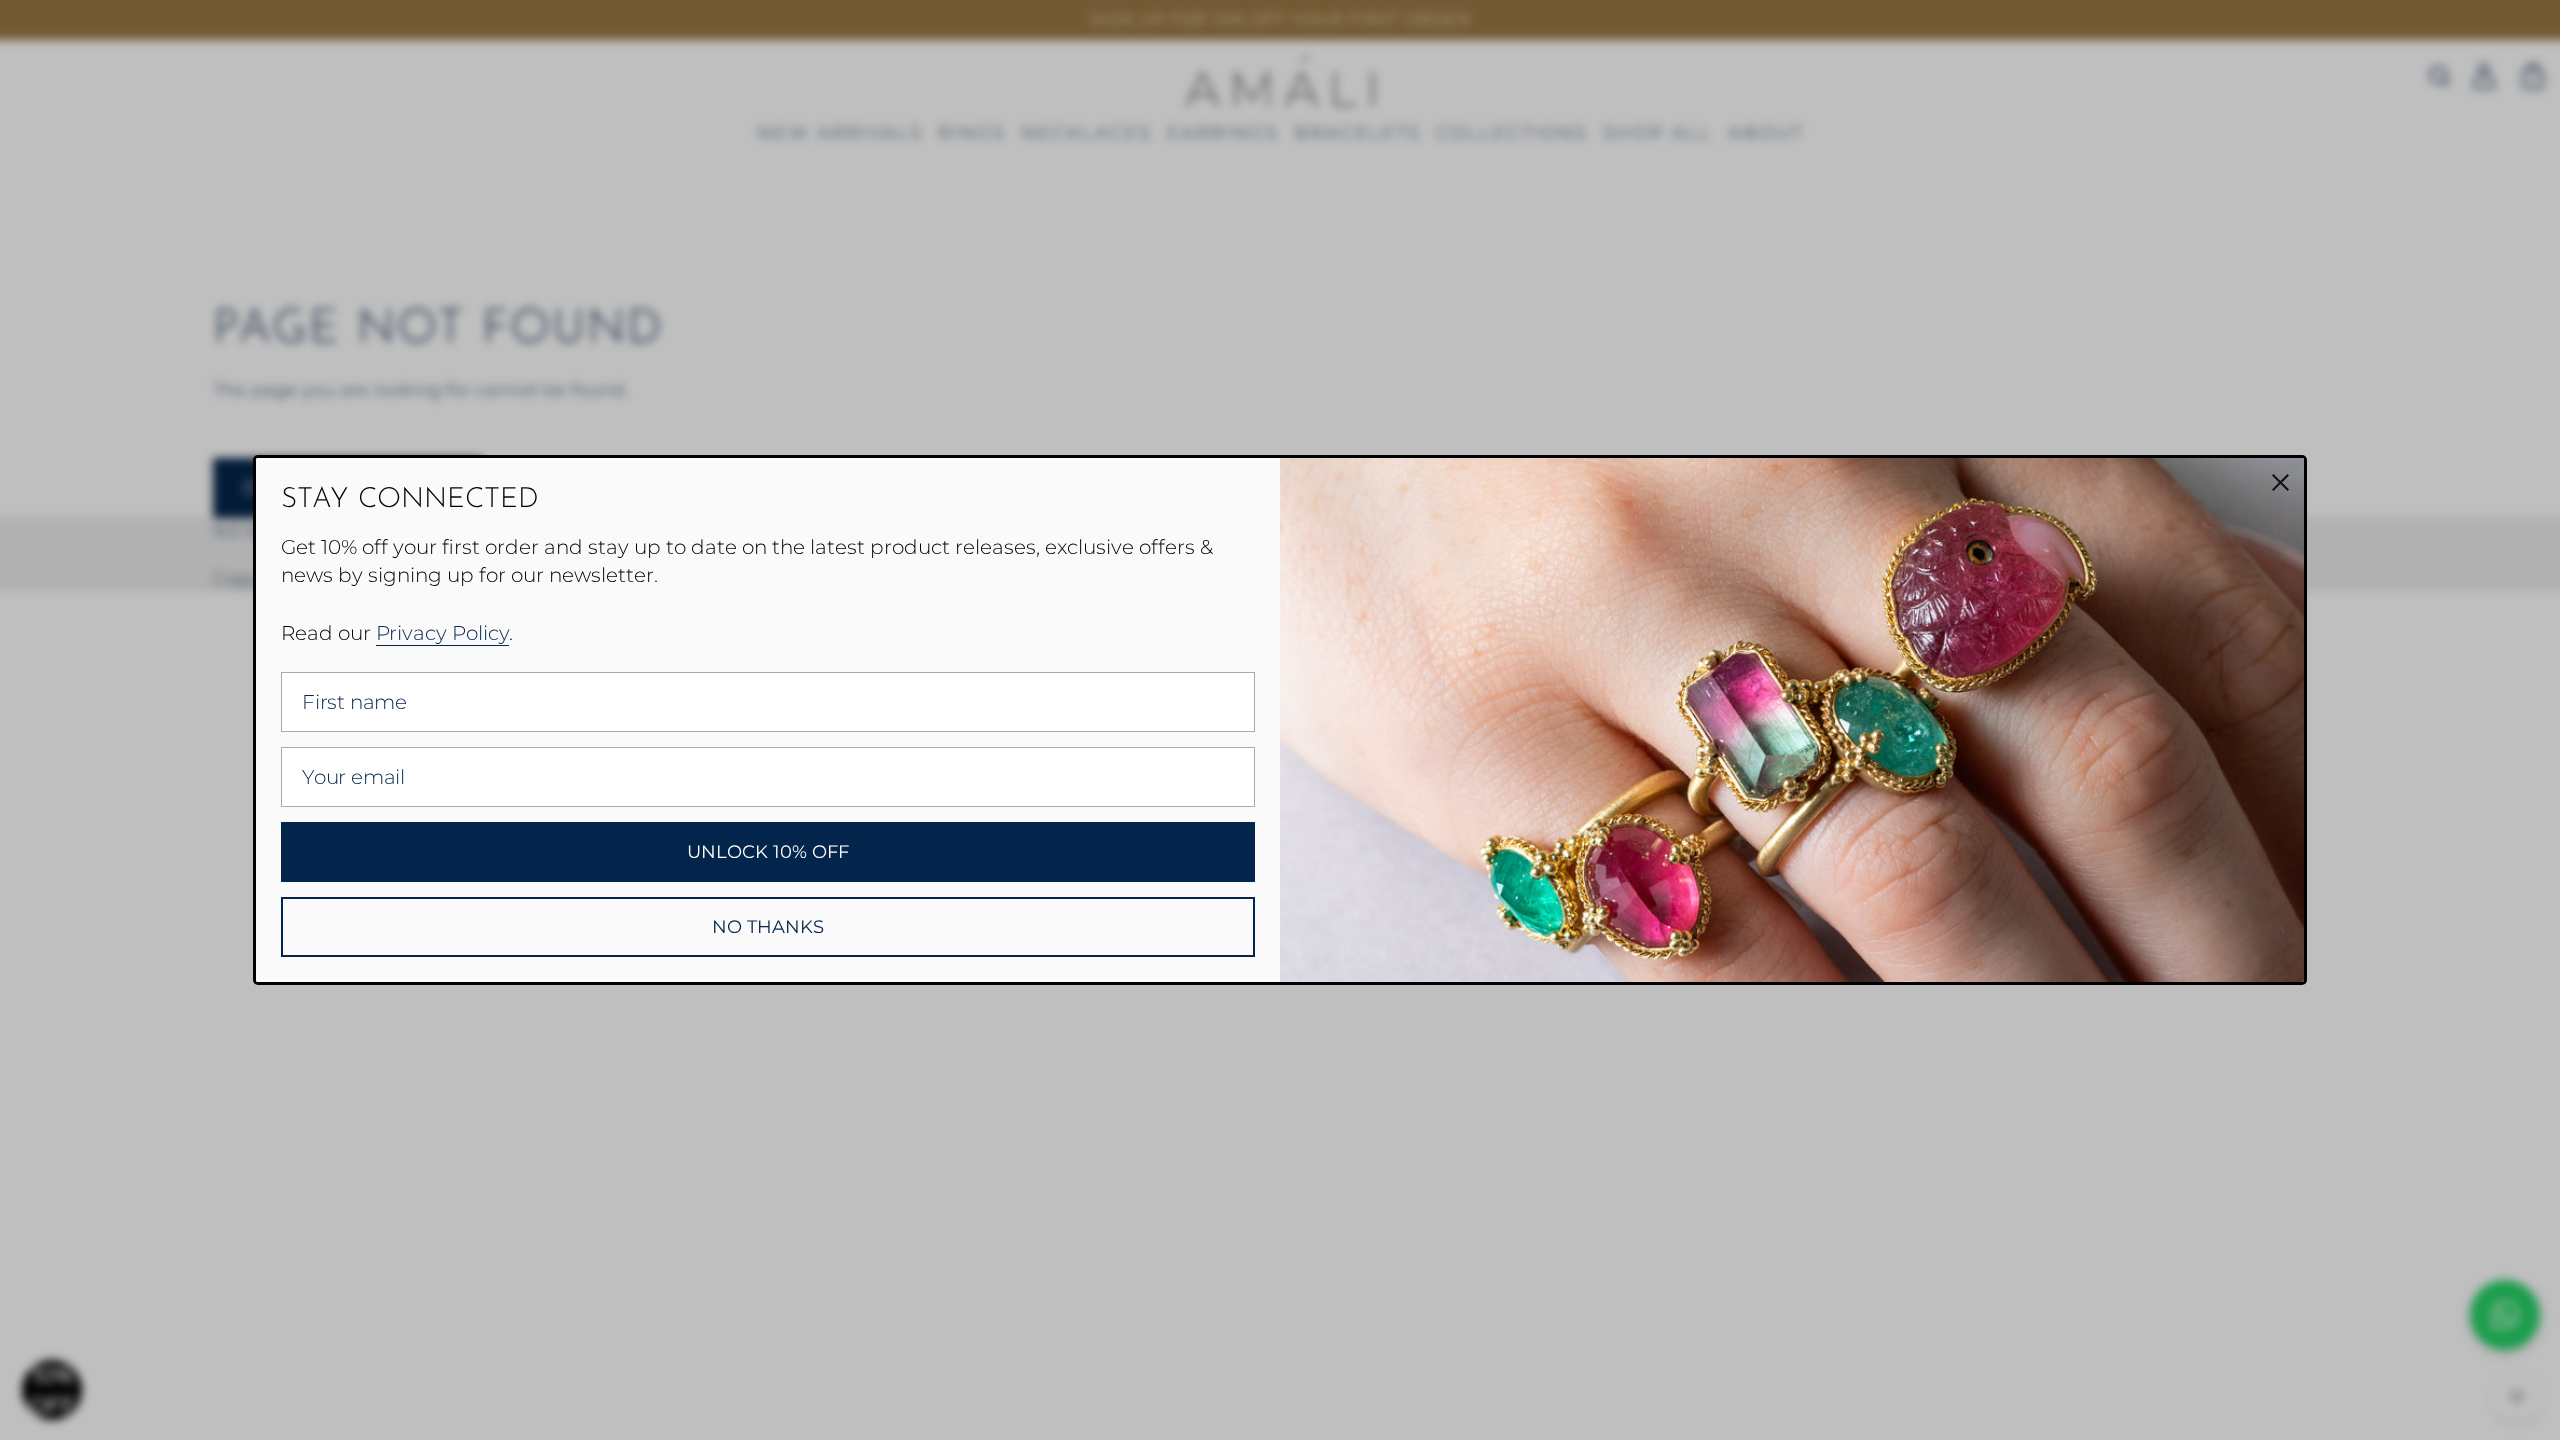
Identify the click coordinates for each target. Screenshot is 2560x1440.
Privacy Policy (442, 633)
